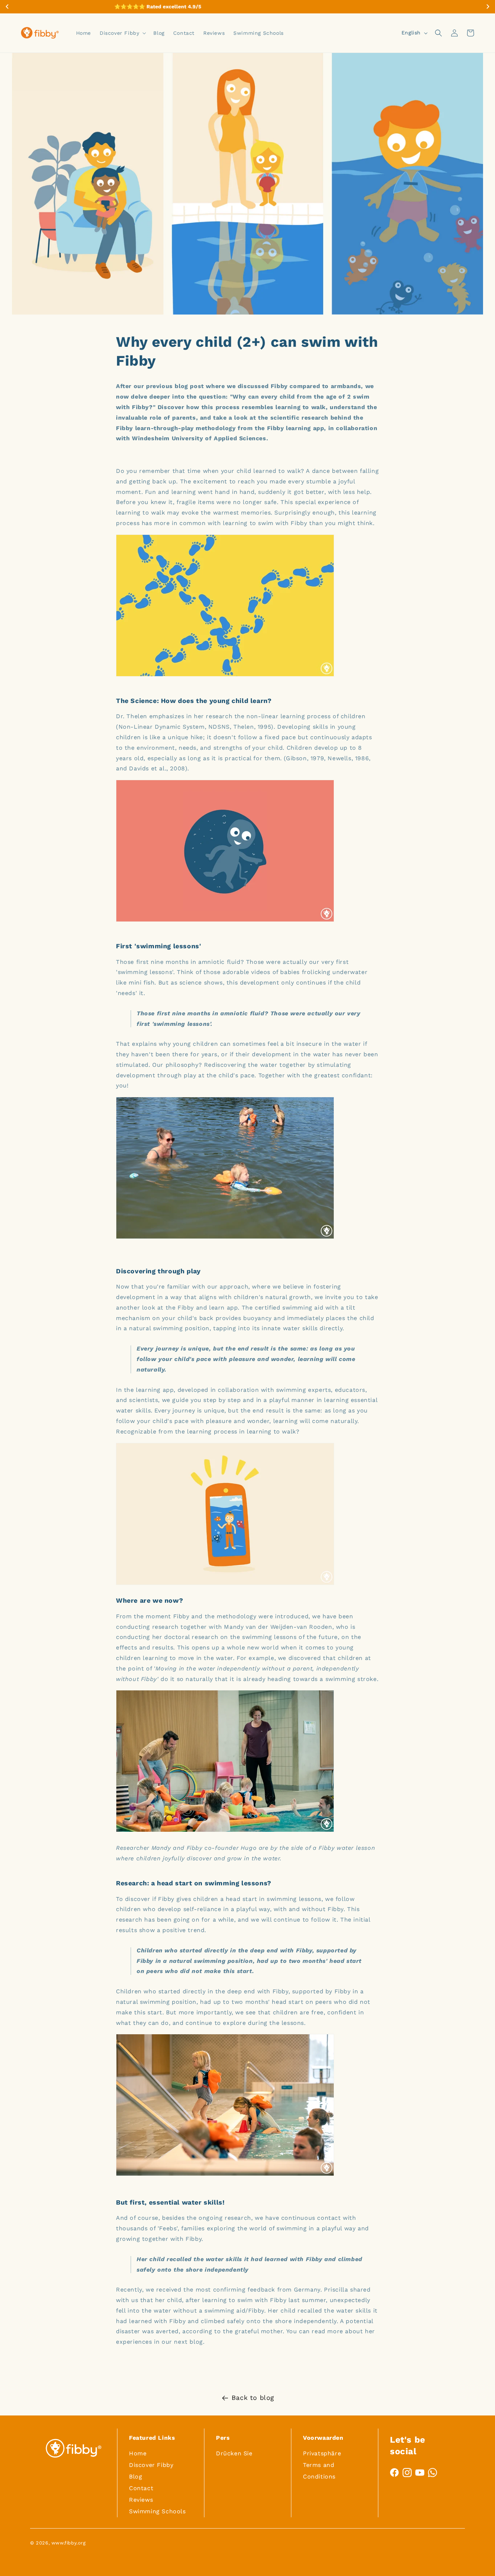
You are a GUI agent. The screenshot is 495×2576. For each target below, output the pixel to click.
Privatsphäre (322, 2453)
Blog (136, 2477)
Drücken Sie (234, 2453)
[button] (122, 33)
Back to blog (253, 2398)
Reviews (141, 2500)
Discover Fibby (151, 2465)
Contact (141, 2488)
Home (138, 2453)
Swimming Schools (157, 2511)
